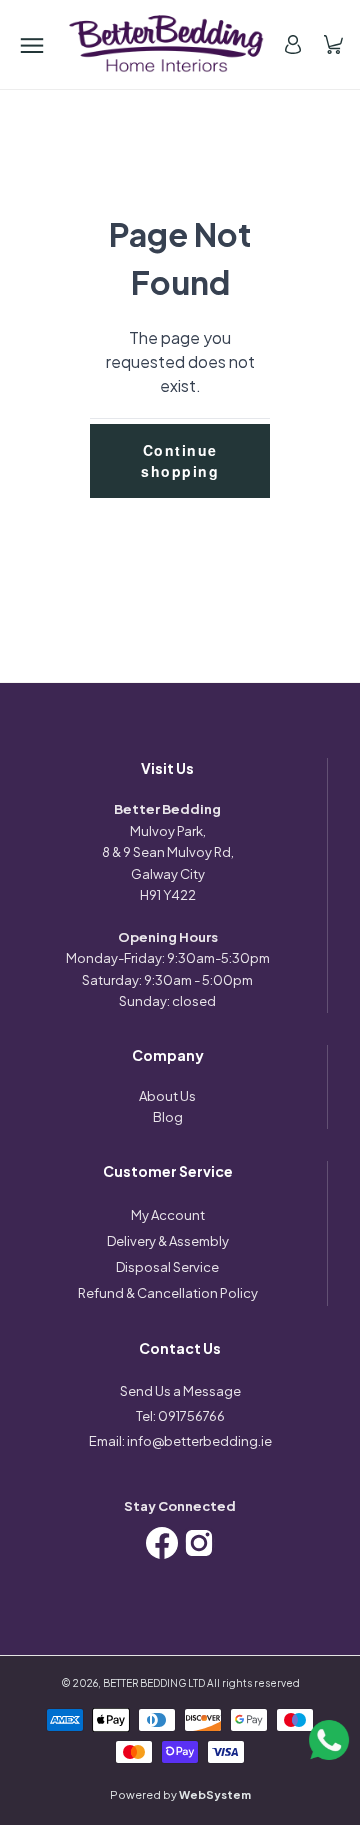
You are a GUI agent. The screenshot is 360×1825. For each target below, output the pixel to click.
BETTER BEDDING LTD (154, 1683)
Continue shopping (180, 460)
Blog (168, 1117)
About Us (167, 1096)
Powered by (180, 1794)
